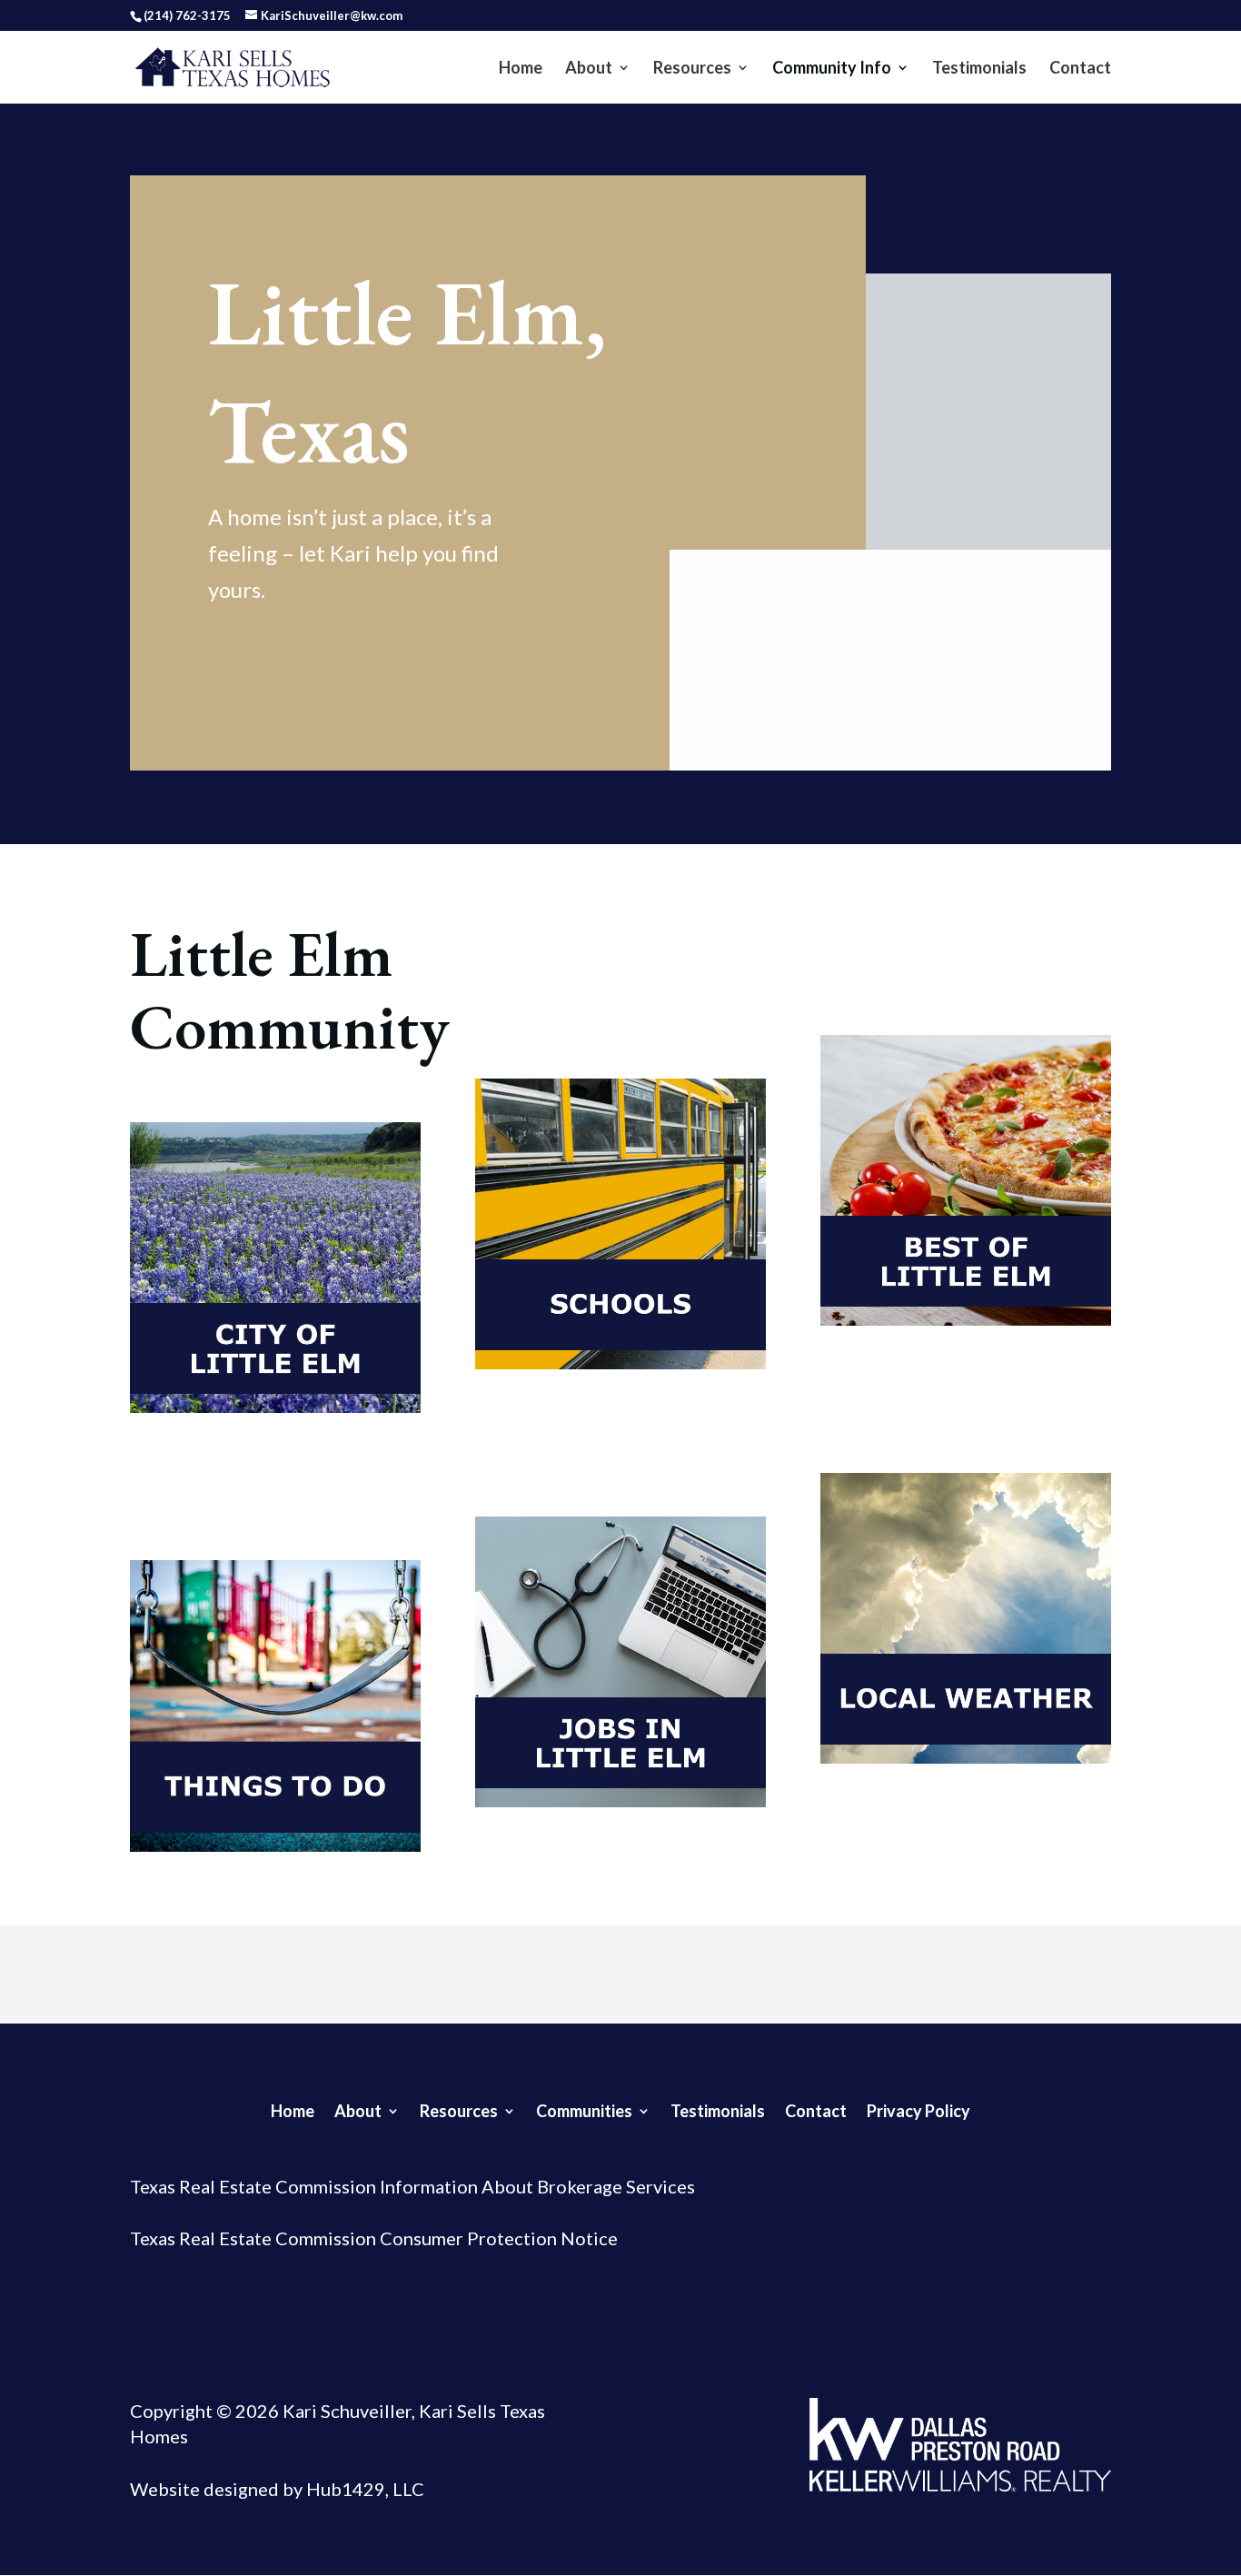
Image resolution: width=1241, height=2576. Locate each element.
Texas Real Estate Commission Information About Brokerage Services (412, 2186)
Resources (692, 69)
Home (521, 69)
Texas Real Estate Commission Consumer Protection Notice (374, 2238)
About (589, 69)
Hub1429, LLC (363, 2489)
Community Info (832, 69)
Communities (584, 2109)
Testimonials (979, 69)
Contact (1080, 69)
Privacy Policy (918, 2109)
